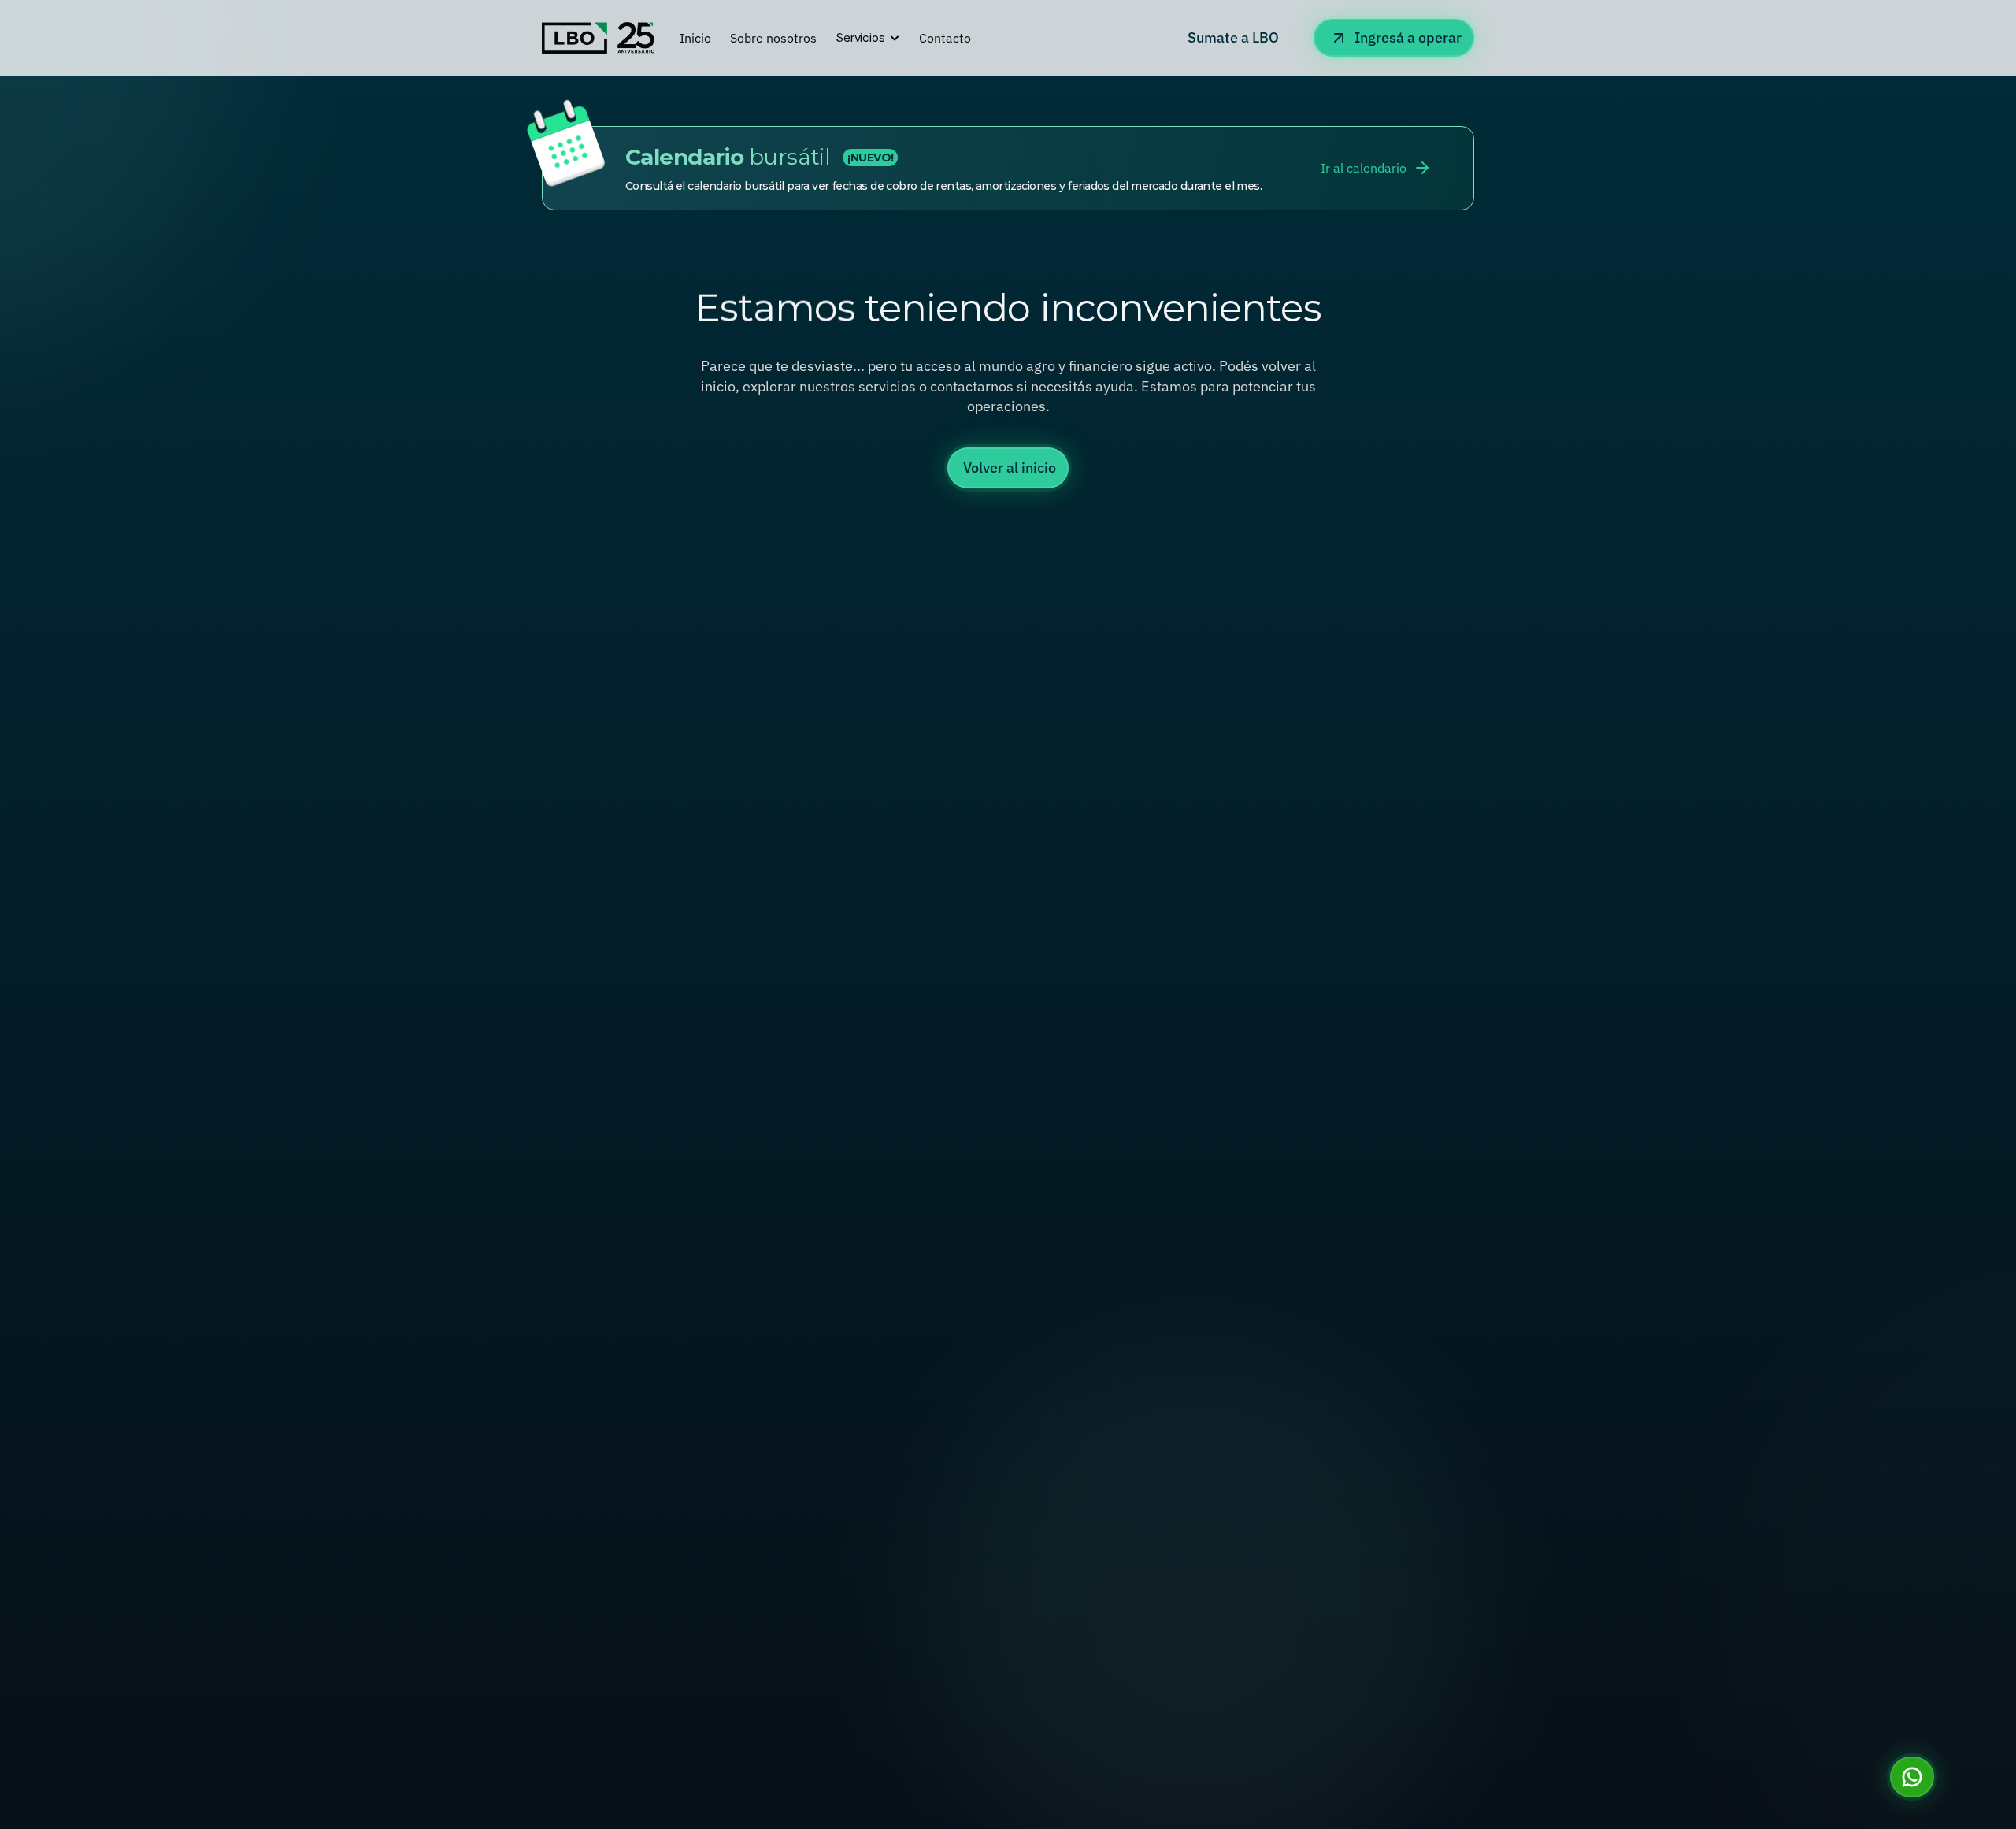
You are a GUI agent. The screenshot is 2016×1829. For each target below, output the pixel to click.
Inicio (695, 38)
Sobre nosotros (773, 38)
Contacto (945, 38)
